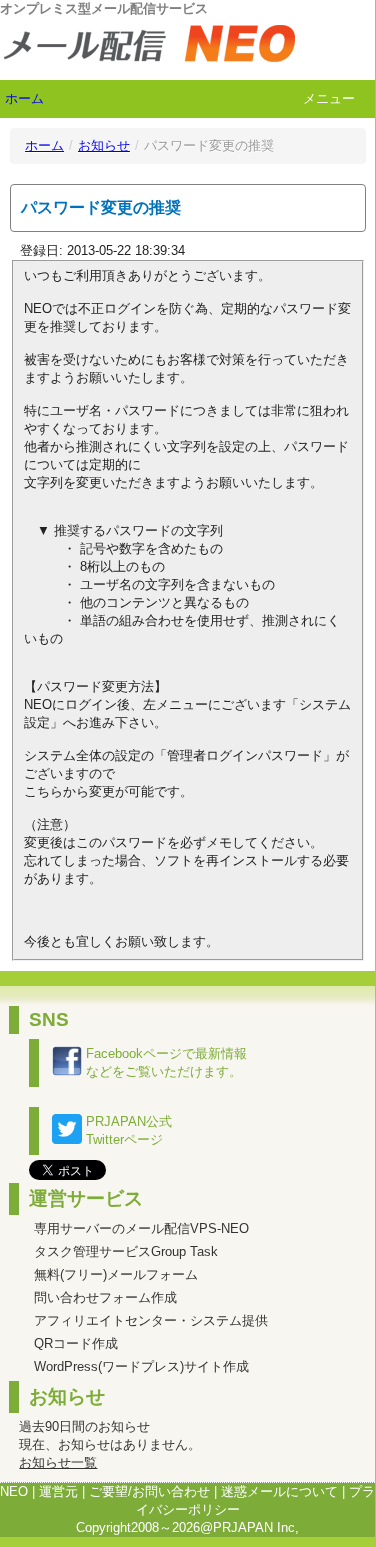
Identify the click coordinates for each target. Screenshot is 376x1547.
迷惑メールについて (279, 1491)
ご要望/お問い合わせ (149, 1491)
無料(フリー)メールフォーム (116, 1274)
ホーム (24, 98)
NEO (14, 1491)
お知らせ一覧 (58, 1462)
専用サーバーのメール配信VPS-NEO (141, 1228)
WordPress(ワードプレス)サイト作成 (141, 1366)
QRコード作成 (76, 1343)
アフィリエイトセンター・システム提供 (151, 1320)
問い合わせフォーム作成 (105, 1297)
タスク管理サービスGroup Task (126, 1251)
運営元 (58, 1491)
